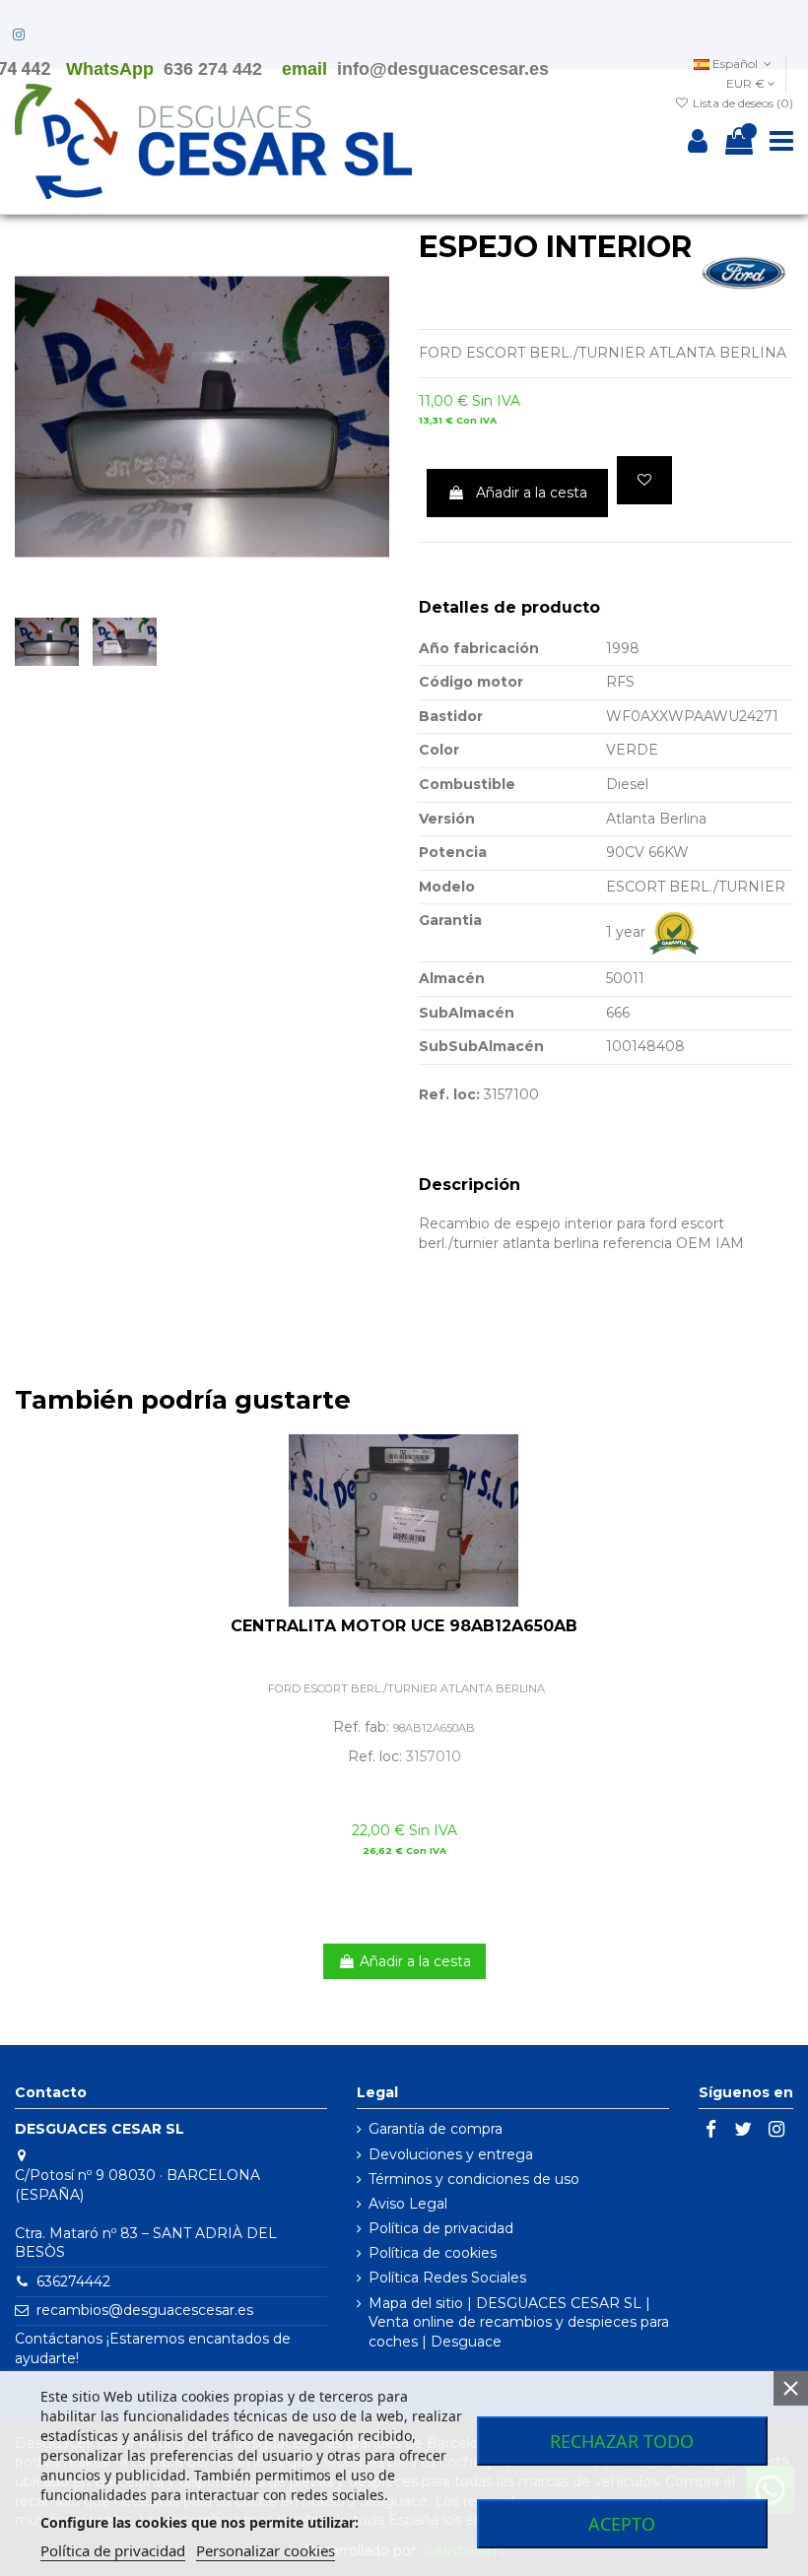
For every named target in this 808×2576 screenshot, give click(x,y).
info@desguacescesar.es (443, 69)
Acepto (622, 2524)
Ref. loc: (449, 1094)
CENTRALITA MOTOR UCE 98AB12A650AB (404, 1626)
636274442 (73, 2281)
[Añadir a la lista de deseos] (644, 480)
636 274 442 (213, 69)
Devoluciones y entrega (451, 2154)
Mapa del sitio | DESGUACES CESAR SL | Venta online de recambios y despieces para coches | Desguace (519, 2322)
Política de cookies (433, 2253)
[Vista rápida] (778, 1497)
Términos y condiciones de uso (474, 2179)
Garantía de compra (436, 2129)
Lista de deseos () (741, 103)
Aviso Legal (408, 2204)
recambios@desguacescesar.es (145, 2310)
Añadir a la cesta (532, 493)
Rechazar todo (622, 2441)
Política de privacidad (441, 2228)
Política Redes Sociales (447, 2278)
